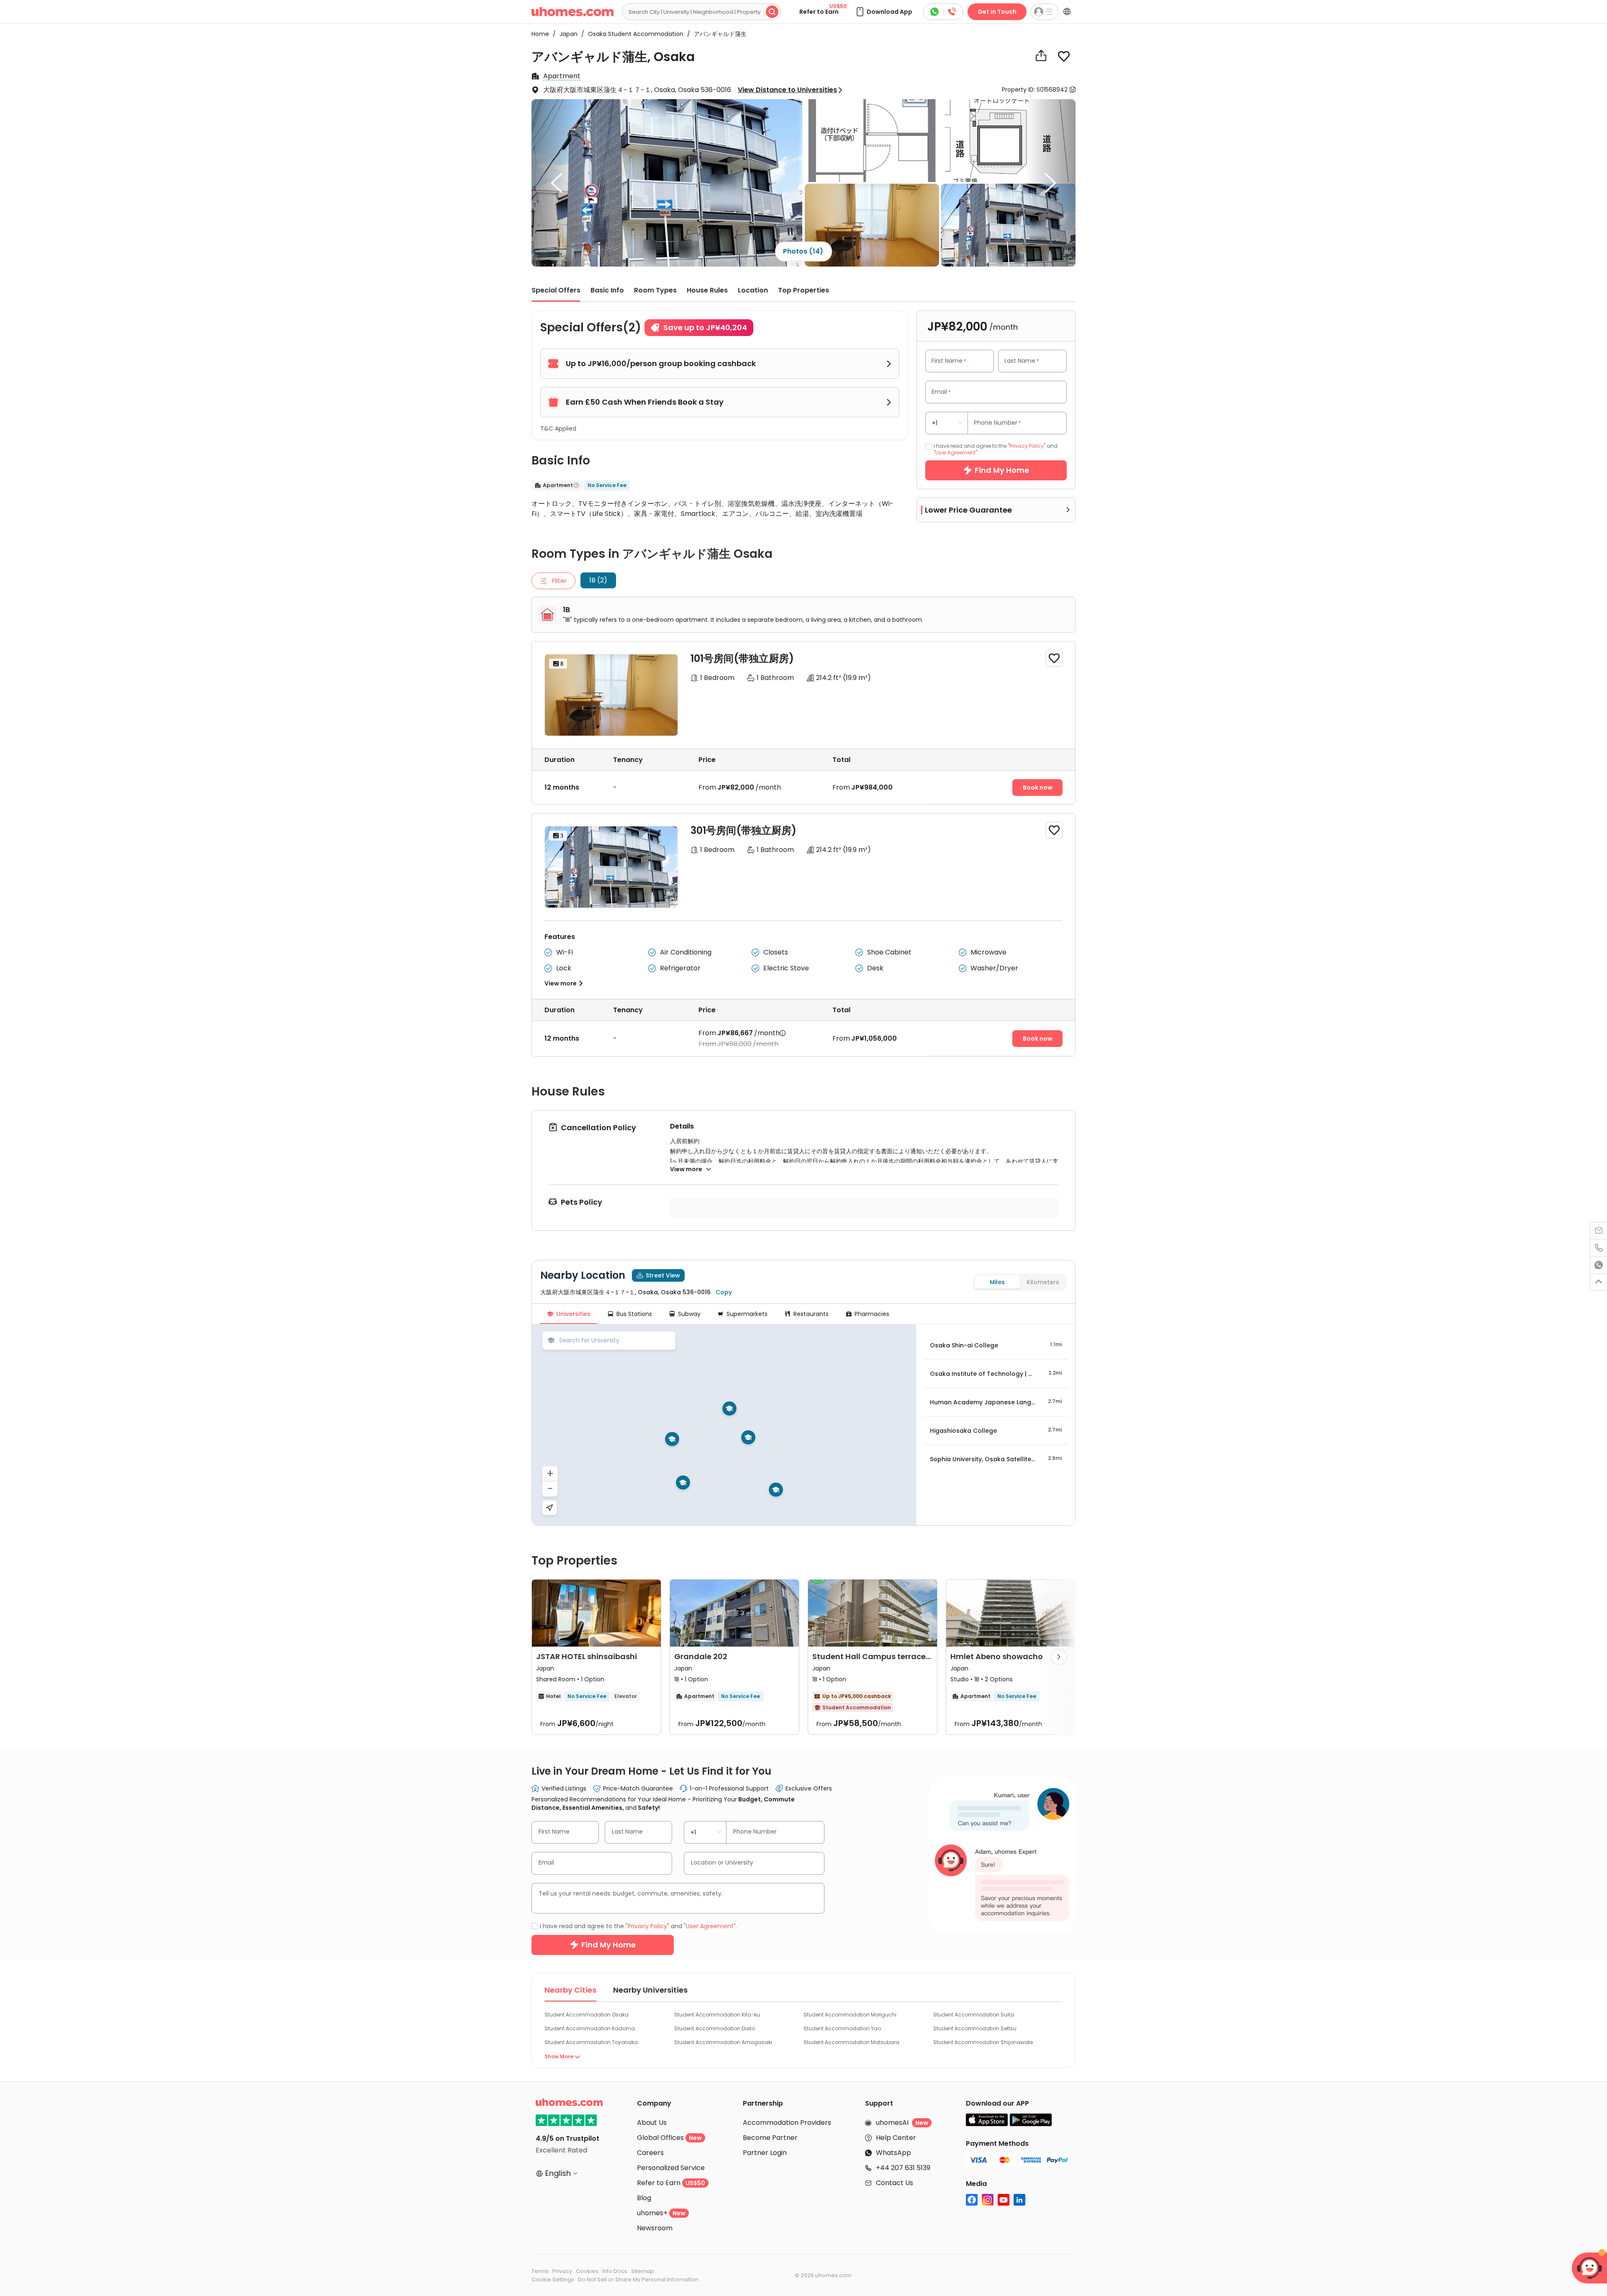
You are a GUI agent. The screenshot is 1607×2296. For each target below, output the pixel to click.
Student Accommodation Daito (715, 2028)
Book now (1038, 788)
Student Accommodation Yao (842, 2028)
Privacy (562, 2271)
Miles (997, 1282)
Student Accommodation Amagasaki (723, 2042)
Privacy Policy (1027, 446)
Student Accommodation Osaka (587, 2015)
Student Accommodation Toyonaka (591, 2042)
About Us (652, 2123)
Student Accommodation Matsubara (851, 2042)
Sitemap (643, 2271)
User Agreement (955, 453)
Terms (540, 2271)
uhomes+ (661, 2213)
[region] (724, 1425)
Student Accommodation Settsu (975, 2028)
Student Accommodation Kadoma (590, 2028)
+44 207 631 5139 (903, 2168)
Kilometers (1043, 1282)
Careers (650, 2153)
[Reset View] (549, 1508)
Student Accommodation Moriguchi (850, 2015)
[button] (884, 12)
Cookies (587, 2271)
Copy (724, 1292)
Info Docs (615, 2271)
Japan (566, 34)
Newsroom (655, 2228)
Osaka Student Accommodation (633, 34)
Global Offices (669, 2138)
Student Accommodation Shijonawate (983, 2042)
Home (540, 34)
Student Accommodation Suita (974, 2015)
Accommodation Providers (787, 2123)
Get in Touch (997, 12)
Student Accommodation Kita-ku (717, 2015)
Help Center (896, 2138)
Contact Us (895, 2183)
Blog (644, 2198)
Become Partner (770, 2138)
